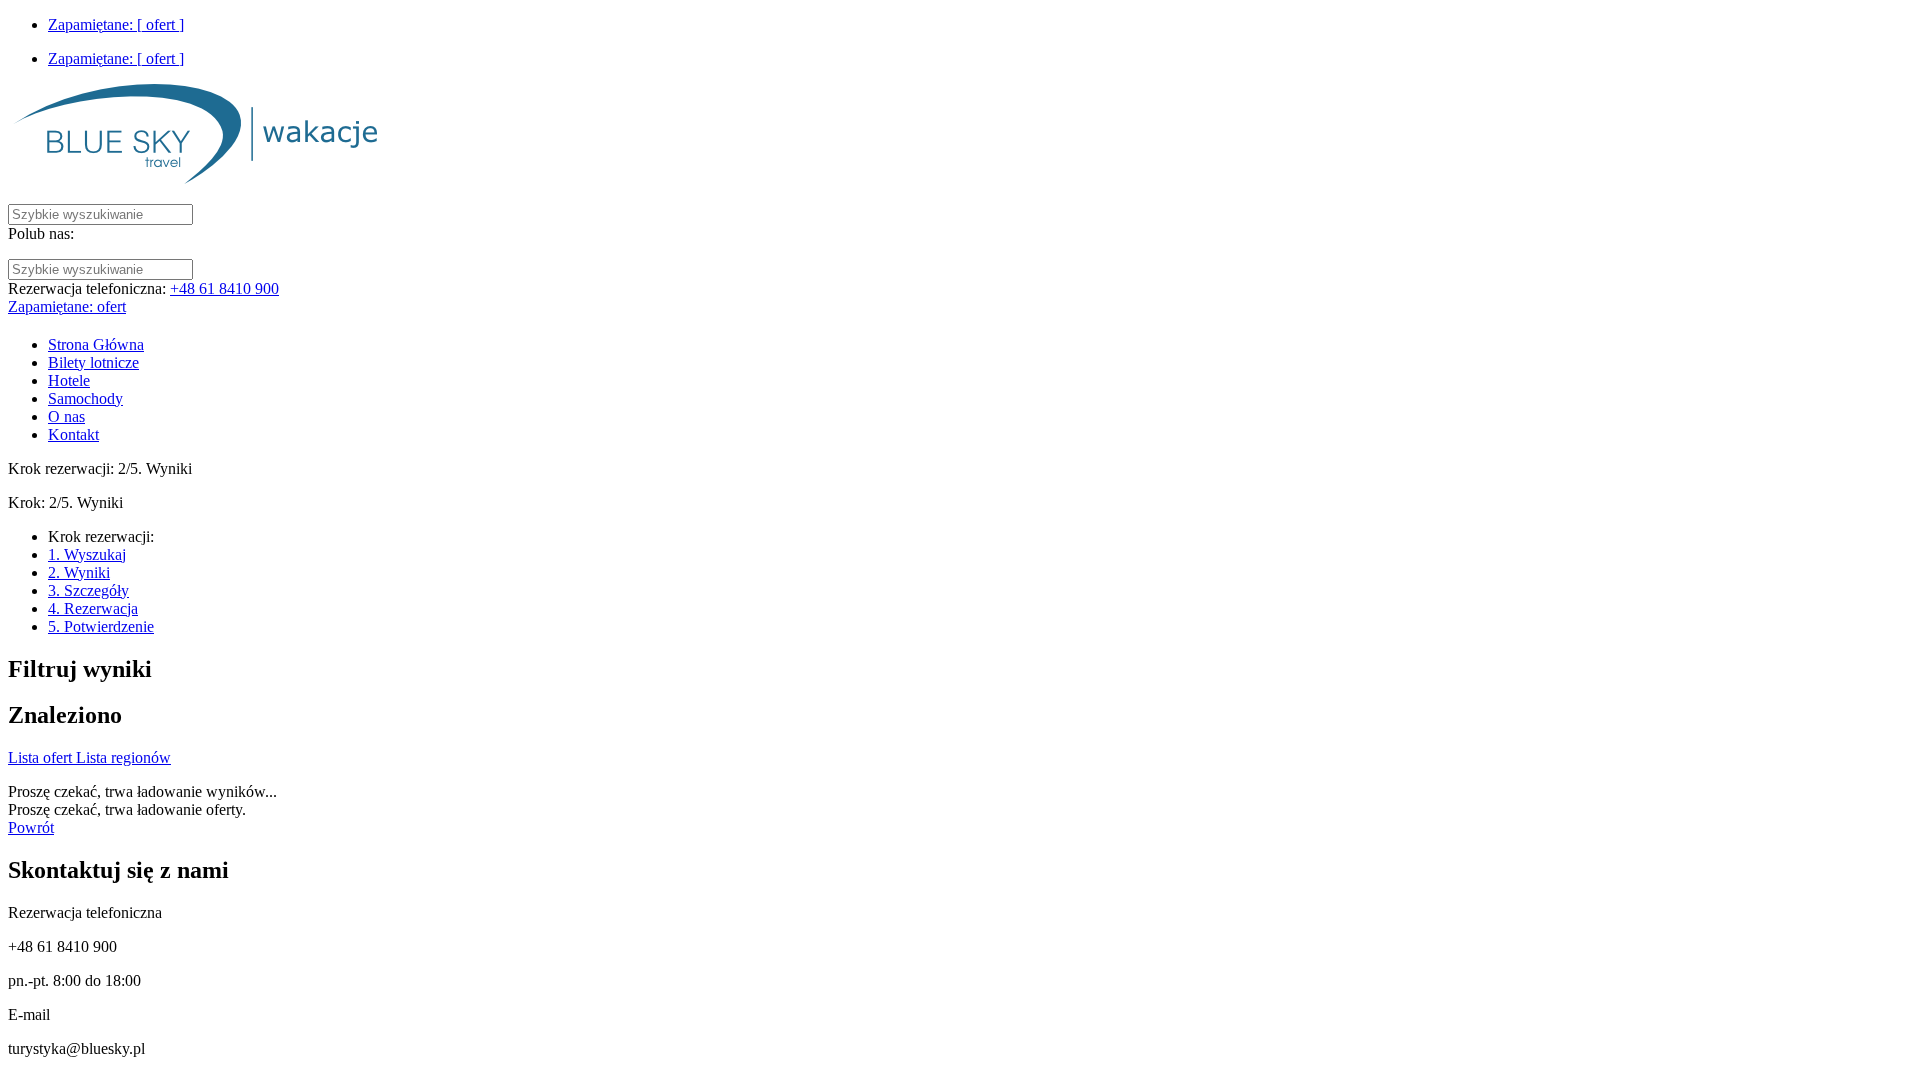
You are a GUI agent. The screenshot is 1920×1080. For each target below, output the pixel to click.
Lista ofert (42, 757)
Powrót (31, 827)
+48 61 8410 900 (224, 288)
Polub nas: (41, 233)
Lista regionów (123, 757)
